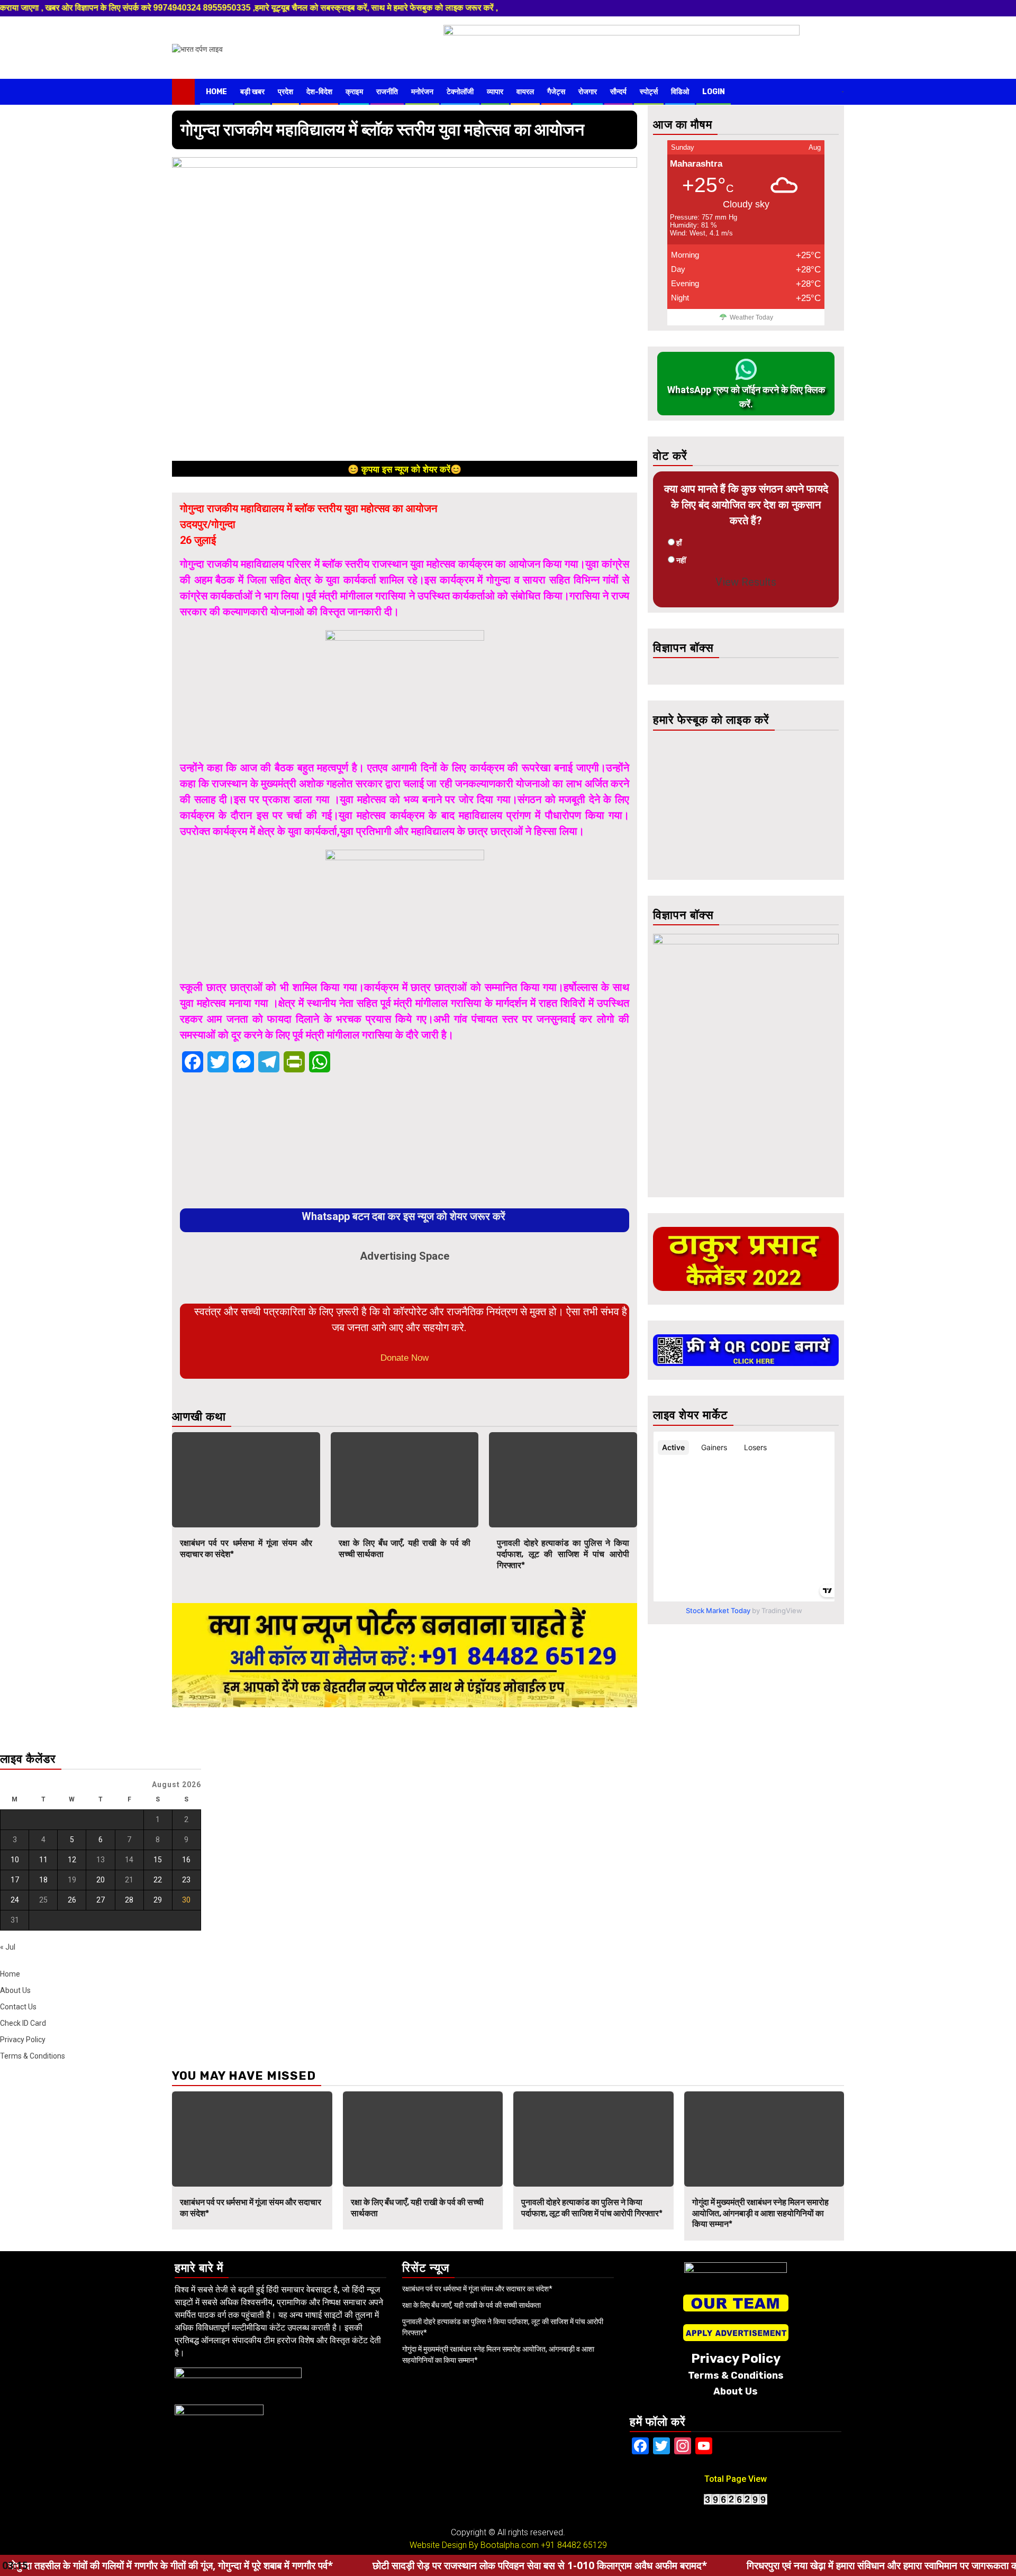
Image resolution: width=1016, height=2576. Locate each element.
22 (158, 1880)
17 (15, 1880)
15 (158, 1860)
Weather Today (751, 317)
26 (72, 1900)
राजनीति (387, 92)
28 (129, 1900)
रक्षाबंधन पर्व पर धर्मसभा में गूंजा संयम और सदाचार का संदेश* (477, 2289)
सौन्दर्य (618, 92)
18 (43, 1880)
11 (43, 1860)
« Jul (8, 1947)
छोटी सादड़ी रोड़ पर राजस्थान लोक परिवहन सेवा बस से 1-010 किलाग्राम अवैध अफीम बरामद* (415, 2565)
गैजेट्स (556, 92)
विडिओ (680, 92)
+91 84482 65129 (574, 2545)
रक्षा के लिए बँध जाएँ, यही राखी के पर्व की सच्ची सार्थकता (471, 2305)
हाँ (679, 543)
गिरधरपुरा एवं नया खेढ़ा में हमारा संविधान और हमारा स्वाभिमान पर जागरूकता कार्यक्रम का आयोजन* (796, 2565)
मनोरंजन (422, 92)
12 (72, 1860)
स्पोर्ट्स (649, 92)
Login (714, 92)
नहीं (681, 560)
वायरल (525, 92)
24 (15, 1900)
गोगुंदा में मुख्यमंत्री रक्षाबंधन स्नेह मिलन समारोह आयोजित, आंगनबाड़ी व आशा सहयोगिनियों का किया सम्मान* (760, 2213)
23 (186, 1880)
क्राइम (354, 92)
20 (101, 1880)
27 (101, 1900)
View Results (746, 582)
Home (216, 92)
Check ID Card (23, 2023)
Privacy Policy (23, 2040)
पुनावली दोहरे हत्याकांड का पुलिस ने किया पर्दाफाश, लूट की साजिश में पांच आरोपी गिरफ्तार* (563, 1554)
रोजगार (588, 92)
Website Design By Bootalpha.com (474, 2545)
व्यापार (495, 92)
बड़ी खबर (252, 92)
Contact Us (18, 2007)
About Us (15, 1990)
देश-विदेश (319, 92)
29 (158, 1900)
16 (186, 1860)
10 (15, 1860)
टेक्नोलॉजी (460, 92)
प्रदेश (285, 92)
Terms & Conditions (33, 2056)
